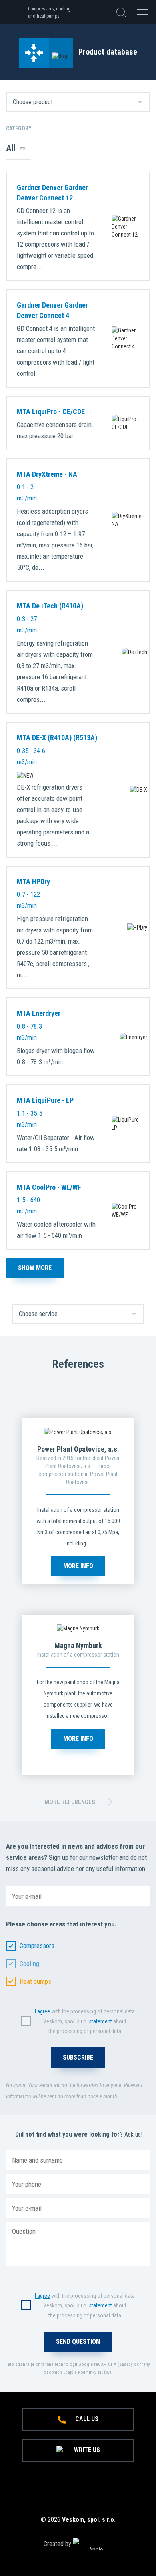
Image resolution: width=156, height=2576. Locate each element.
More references (70, 1802)
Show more (35, 1268)
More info (78, 1566)
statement (100, 2021)
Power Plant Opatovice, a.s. (78, 1449)
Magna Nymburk (78, 1645)
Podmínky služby (94, 2372)
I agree (42, 2011)
